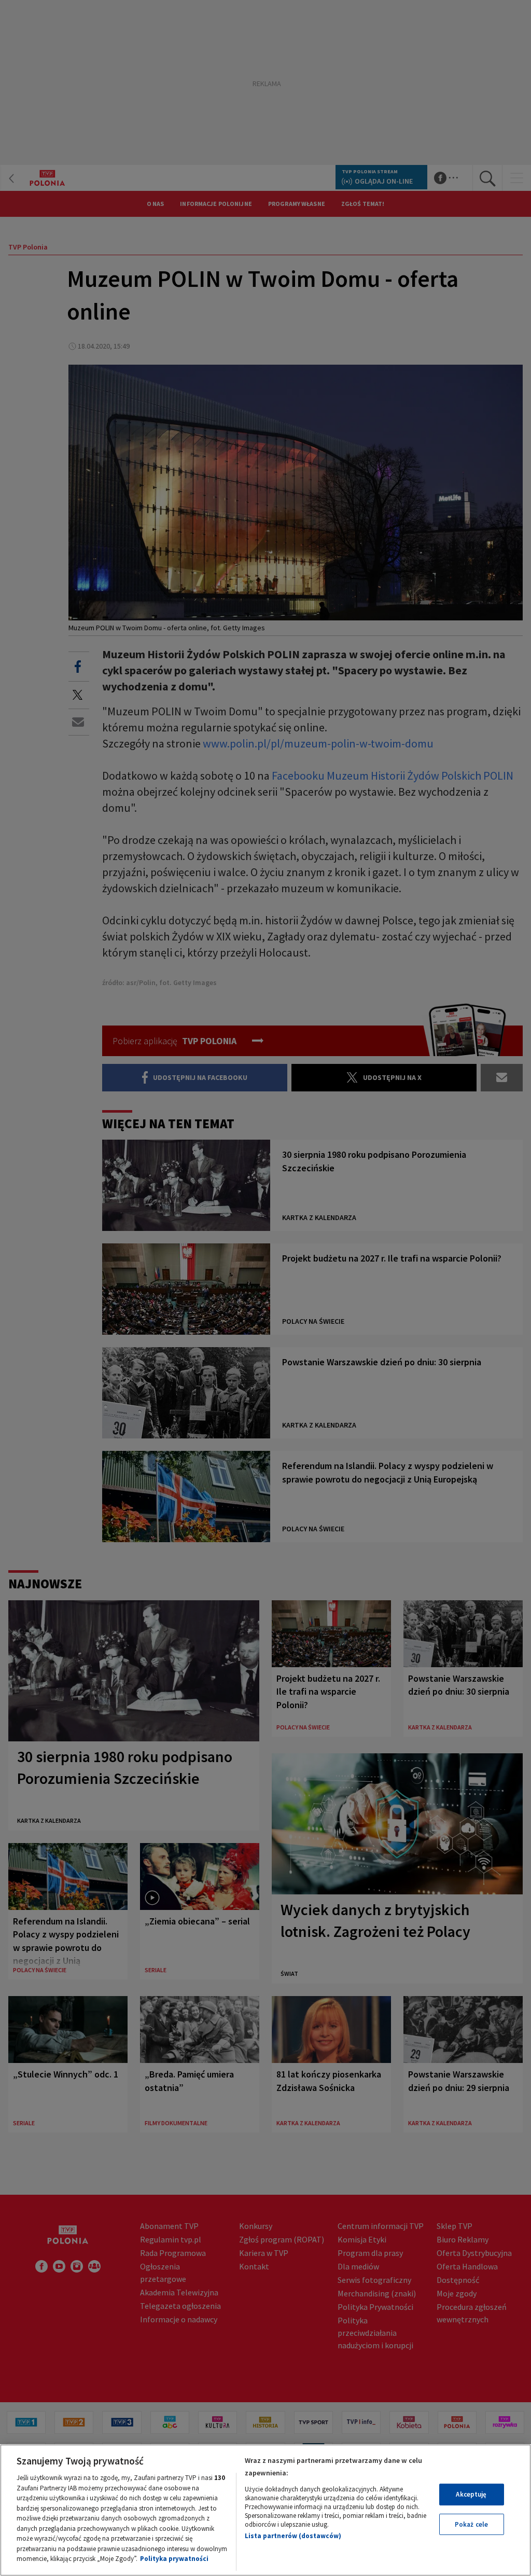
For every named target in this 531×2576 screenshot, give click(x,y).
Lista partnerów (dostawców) (293, 2536)
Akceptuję (471, 2494)
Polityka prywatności (174, 2559)
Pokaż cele (471, 2524)
